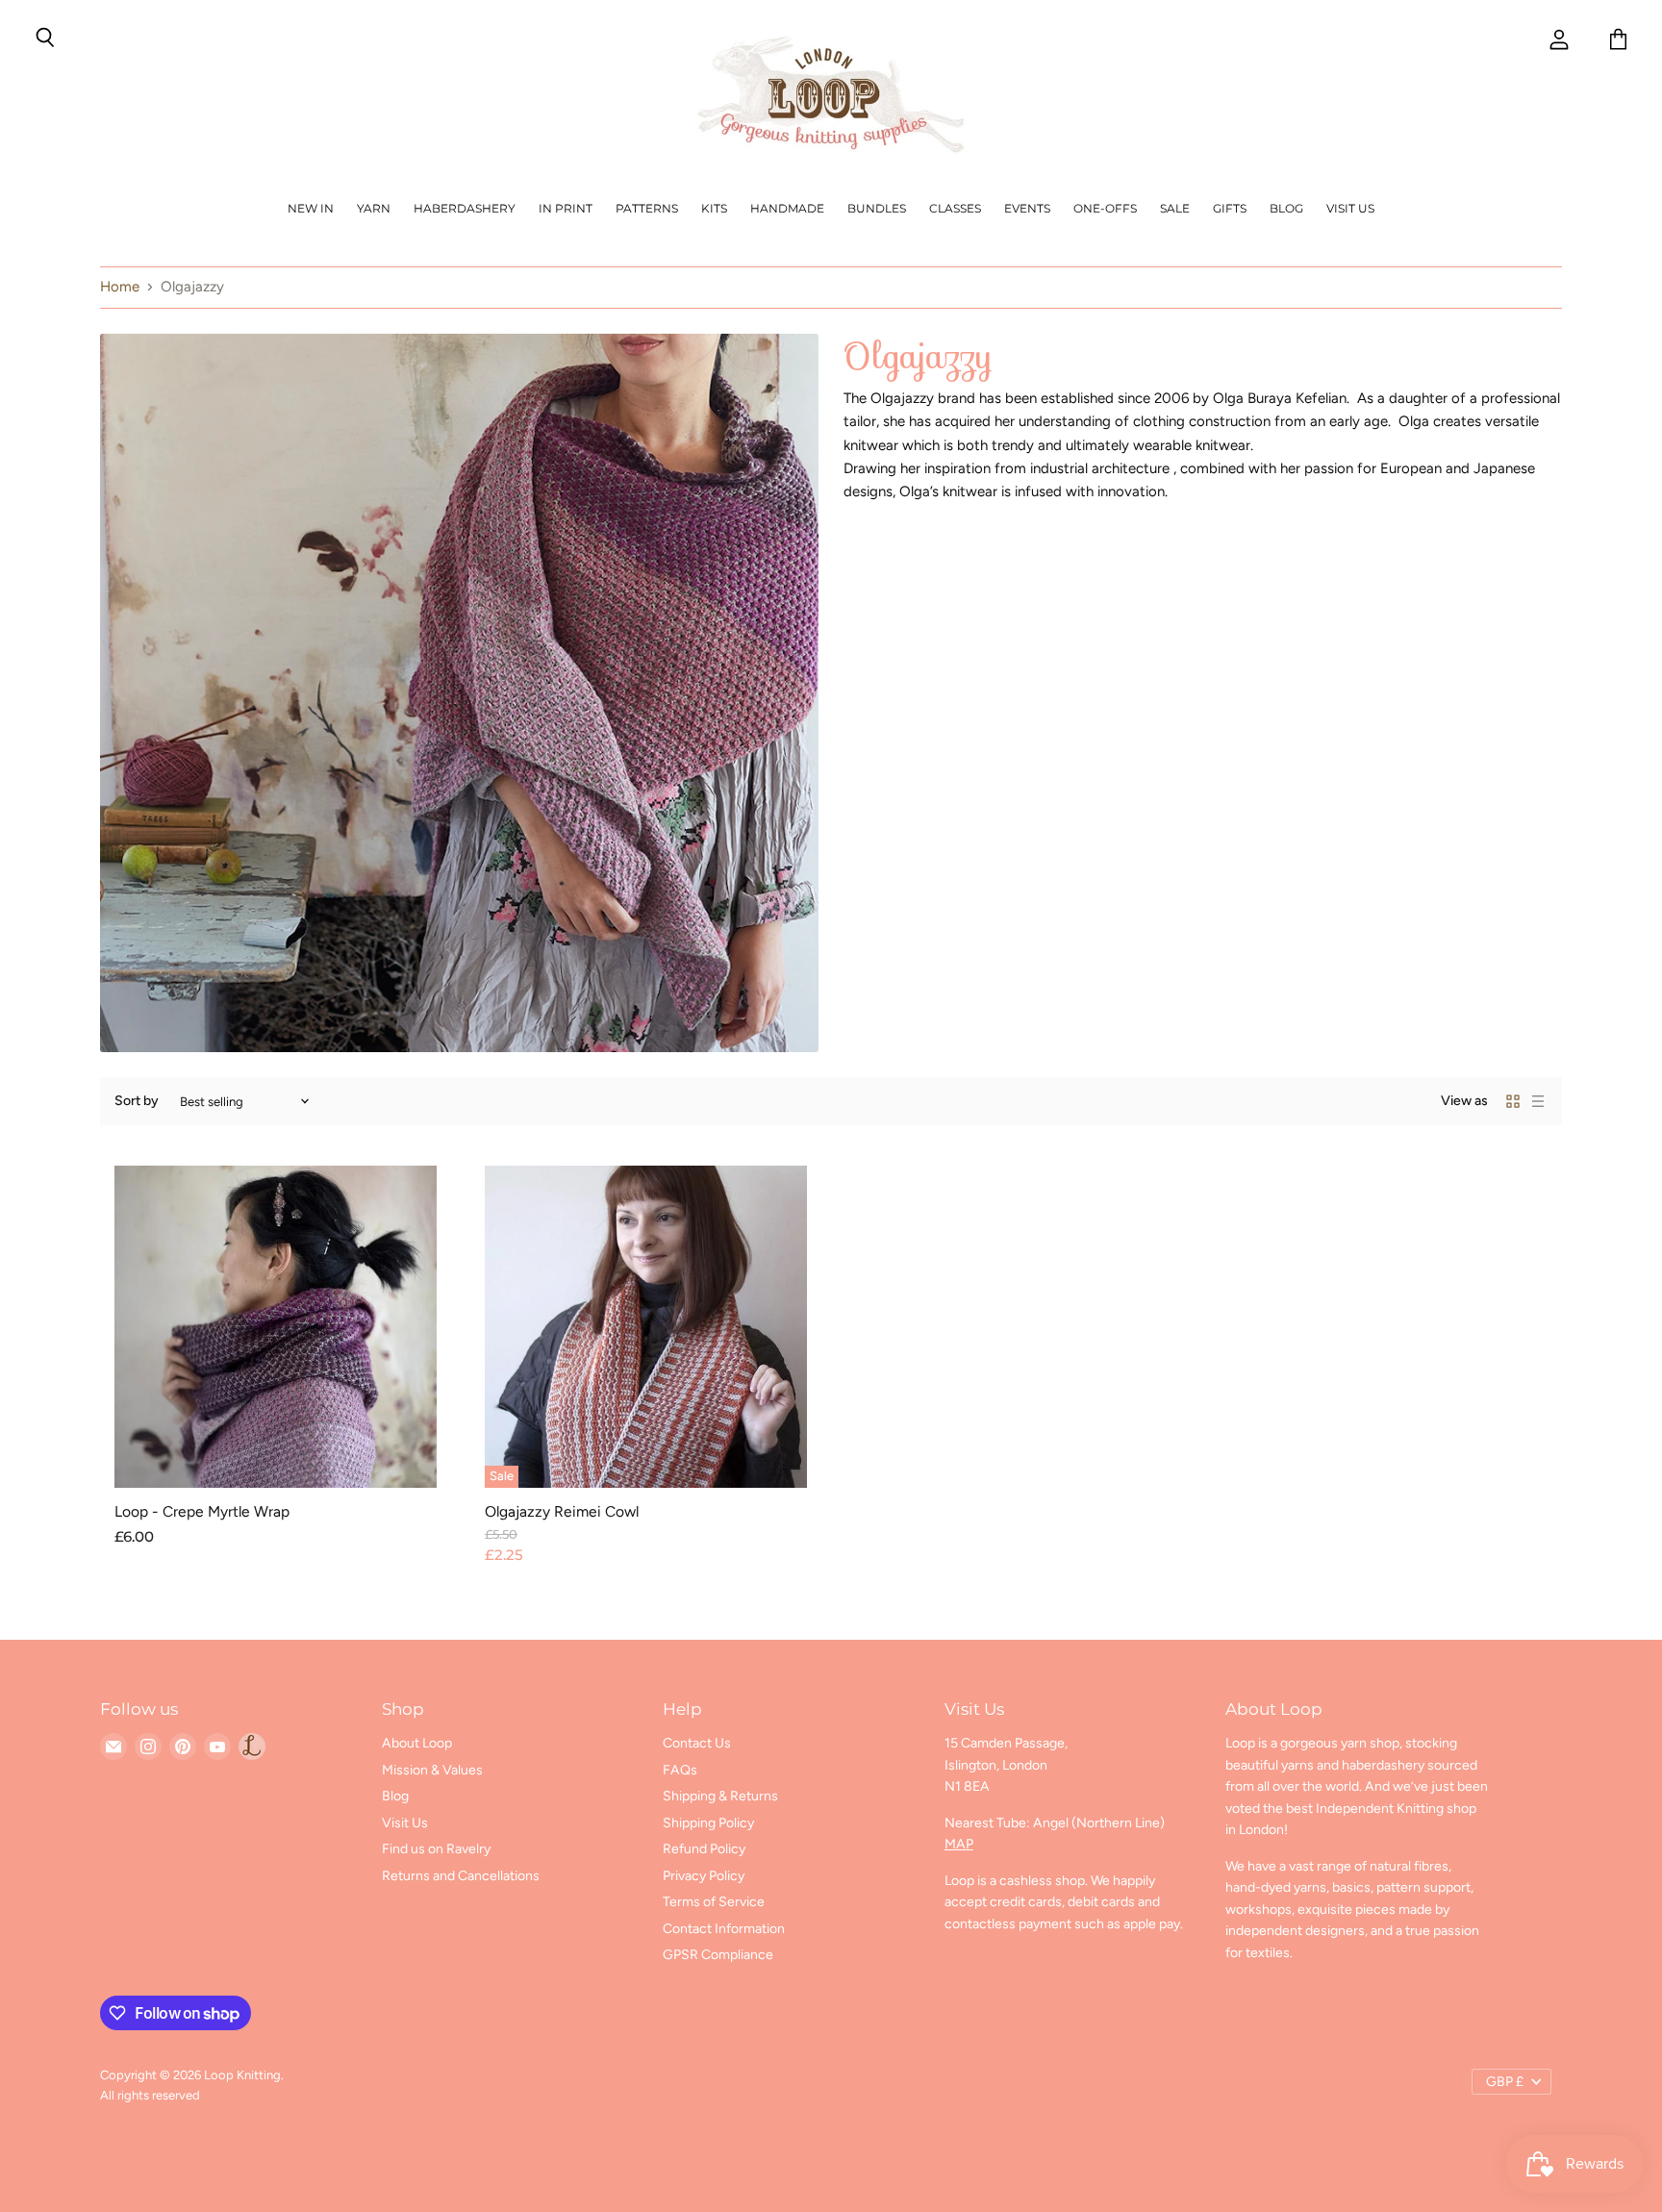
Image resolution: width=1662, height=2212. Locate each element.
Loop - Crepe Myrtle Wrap (202, 1511)
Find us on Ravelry (436, 1849)
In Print (566, 208)
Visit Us (1350, 208)
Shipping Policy (708, 1823)
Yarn (374, 208)
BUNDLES (877, 208)
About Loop (417, 1743)
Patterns (647, 208)
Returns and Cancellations (461, 1876)
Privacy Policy (704, 1876)
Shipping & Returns (720, 1796)
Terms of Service (714, 1902)
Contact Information (724, 1929)
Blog (1286, 208)
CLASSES (955, 208)
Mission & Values (432, 1770)
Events (1027, 208)
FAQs (680, 1770)
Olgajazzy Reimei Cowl (562, 1511)
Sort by (137, 1101)
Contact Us (697, 1743)
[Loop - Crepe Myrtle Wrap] (276, 1327)
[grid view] (1513, 1101)
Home (120, 287)
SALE (1175, 208)
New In (311, 208)
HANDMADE (787, 208)
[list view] (1538, 1101)
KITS (714, 208)
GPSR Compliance (718, 1955)
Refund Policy (704, 1849)
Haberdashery (465, 208)
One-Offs (1105, 208)
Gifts (1230, 208)
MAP (959, 1844)
